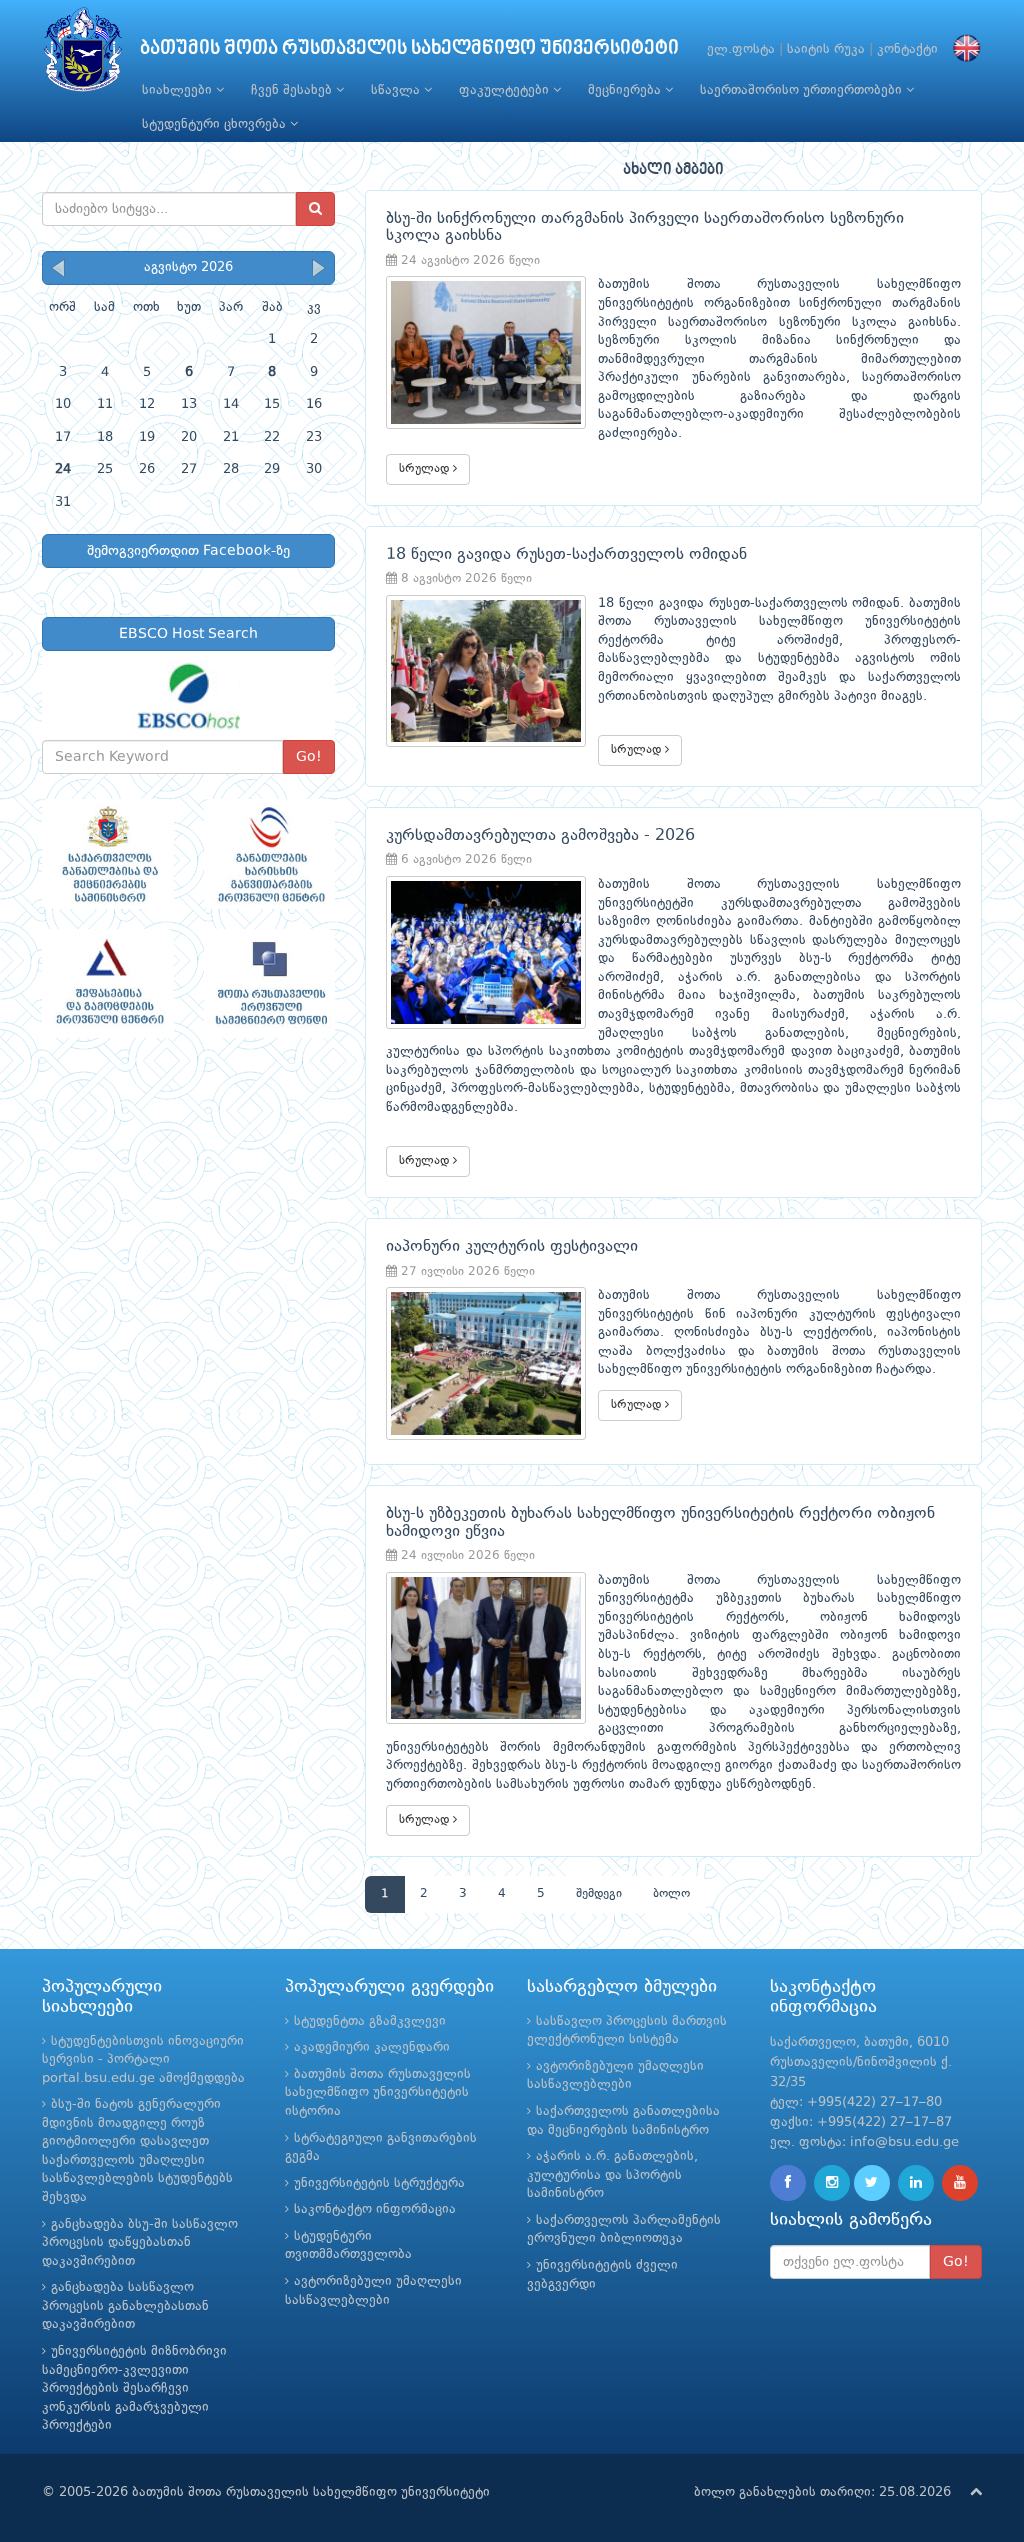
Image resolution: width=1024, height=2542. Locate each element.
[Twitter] (872, 2183)
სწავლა (397, 90)
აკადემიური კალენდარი (372, 2047)
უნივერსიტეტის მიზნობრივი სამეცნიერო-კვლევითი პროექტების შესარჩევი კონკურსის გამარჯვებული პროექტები (134, 2388)
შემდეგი (599, 1894)
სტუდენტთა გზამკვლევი (370, 2021)
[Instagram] (832, 2183)
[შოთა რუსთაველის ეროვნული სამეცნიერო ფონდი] (270, 984)
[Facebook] (788, 2183)
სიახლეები (179, 90)
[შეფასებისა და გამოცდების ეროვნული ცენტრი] (108, 984)
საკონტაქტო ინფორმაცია (375, 2209)
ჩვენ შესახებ (293, 90)
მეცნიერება (626, 90)
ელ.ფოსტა (741, 49)
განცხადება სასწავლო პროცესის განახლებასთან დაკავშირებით (125, 2306)
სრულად (426, 469)
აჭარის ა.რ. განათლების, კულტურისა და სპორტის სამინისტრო (612, 2175)
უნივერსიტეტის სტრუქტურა (379, 2183)
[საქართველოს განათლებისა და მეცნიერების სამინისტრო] (108, 854)
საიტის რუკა (826, 49)
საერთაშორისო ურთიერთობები (803, 90)
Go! (309, 757)
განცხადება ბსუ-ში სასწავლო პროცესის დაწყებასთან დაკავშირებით (140, 2243)
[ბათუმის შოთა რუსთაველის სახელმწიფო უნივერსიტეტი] (83, 54)
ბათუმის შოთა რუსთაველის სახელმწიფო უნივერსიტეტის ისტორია (378, 2093)
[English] (962, 49)
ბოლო (671, 1894)
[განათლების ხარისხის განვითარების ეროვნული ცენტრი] (270, 854)
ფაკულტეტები (506, 90)
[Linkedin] (916, 2183)
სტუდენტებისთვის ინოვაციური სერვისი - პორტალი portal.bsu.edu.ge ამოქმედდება (143, 2060)
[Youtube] (960, 2183)
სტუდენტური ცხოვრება (216, 124)
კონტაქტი (907, 49)
